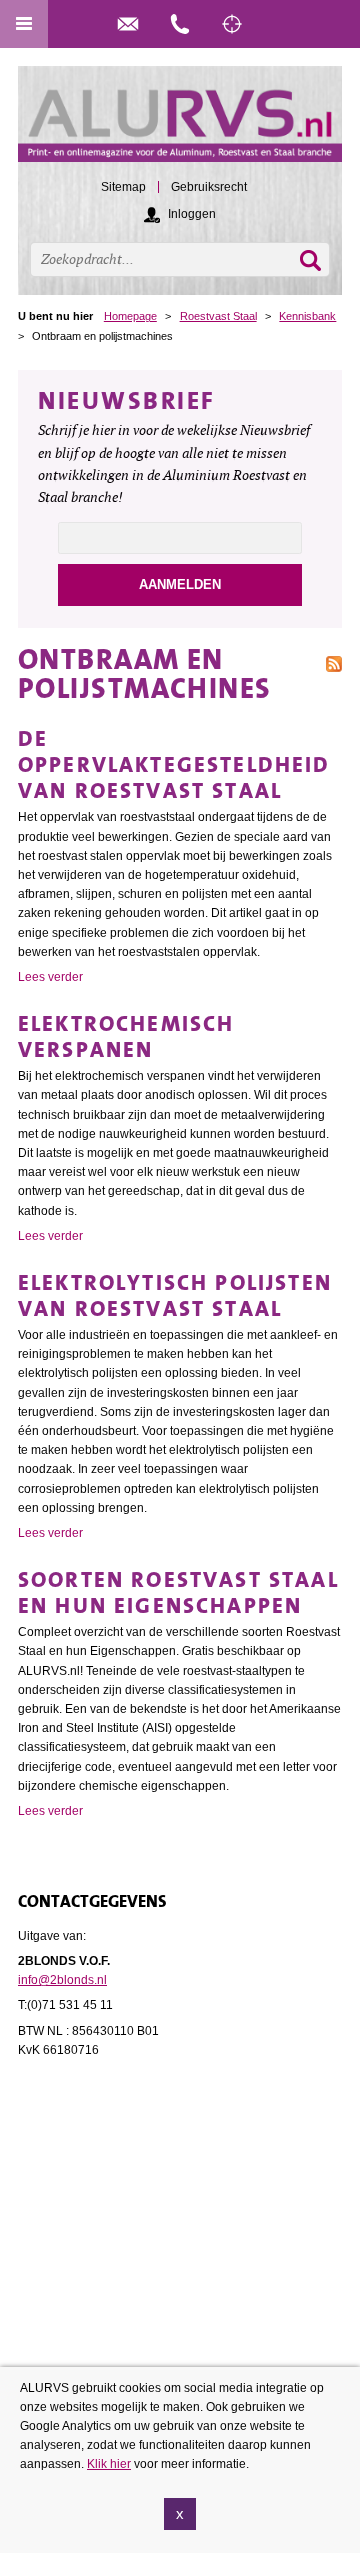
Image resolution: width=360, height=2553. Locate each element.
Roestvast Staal (218, 316)
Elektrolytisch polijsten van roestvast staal (175, 1295)
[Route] (232, 24)
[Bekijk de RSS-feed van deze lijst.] (334, 662)
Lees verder (50, 977)
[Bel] (180, 24)
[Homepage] (180, 123)
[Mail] (128, 24)
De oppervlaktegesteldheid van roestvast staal (174, 764)
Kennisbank (307, 316)
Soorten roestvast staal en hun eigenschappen (178, 1592)
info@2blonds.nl (62, 1980)
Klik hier (109, 2464)
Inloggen (192, 214)
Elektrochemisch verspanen (126, 1036)
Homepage (130, 316)
